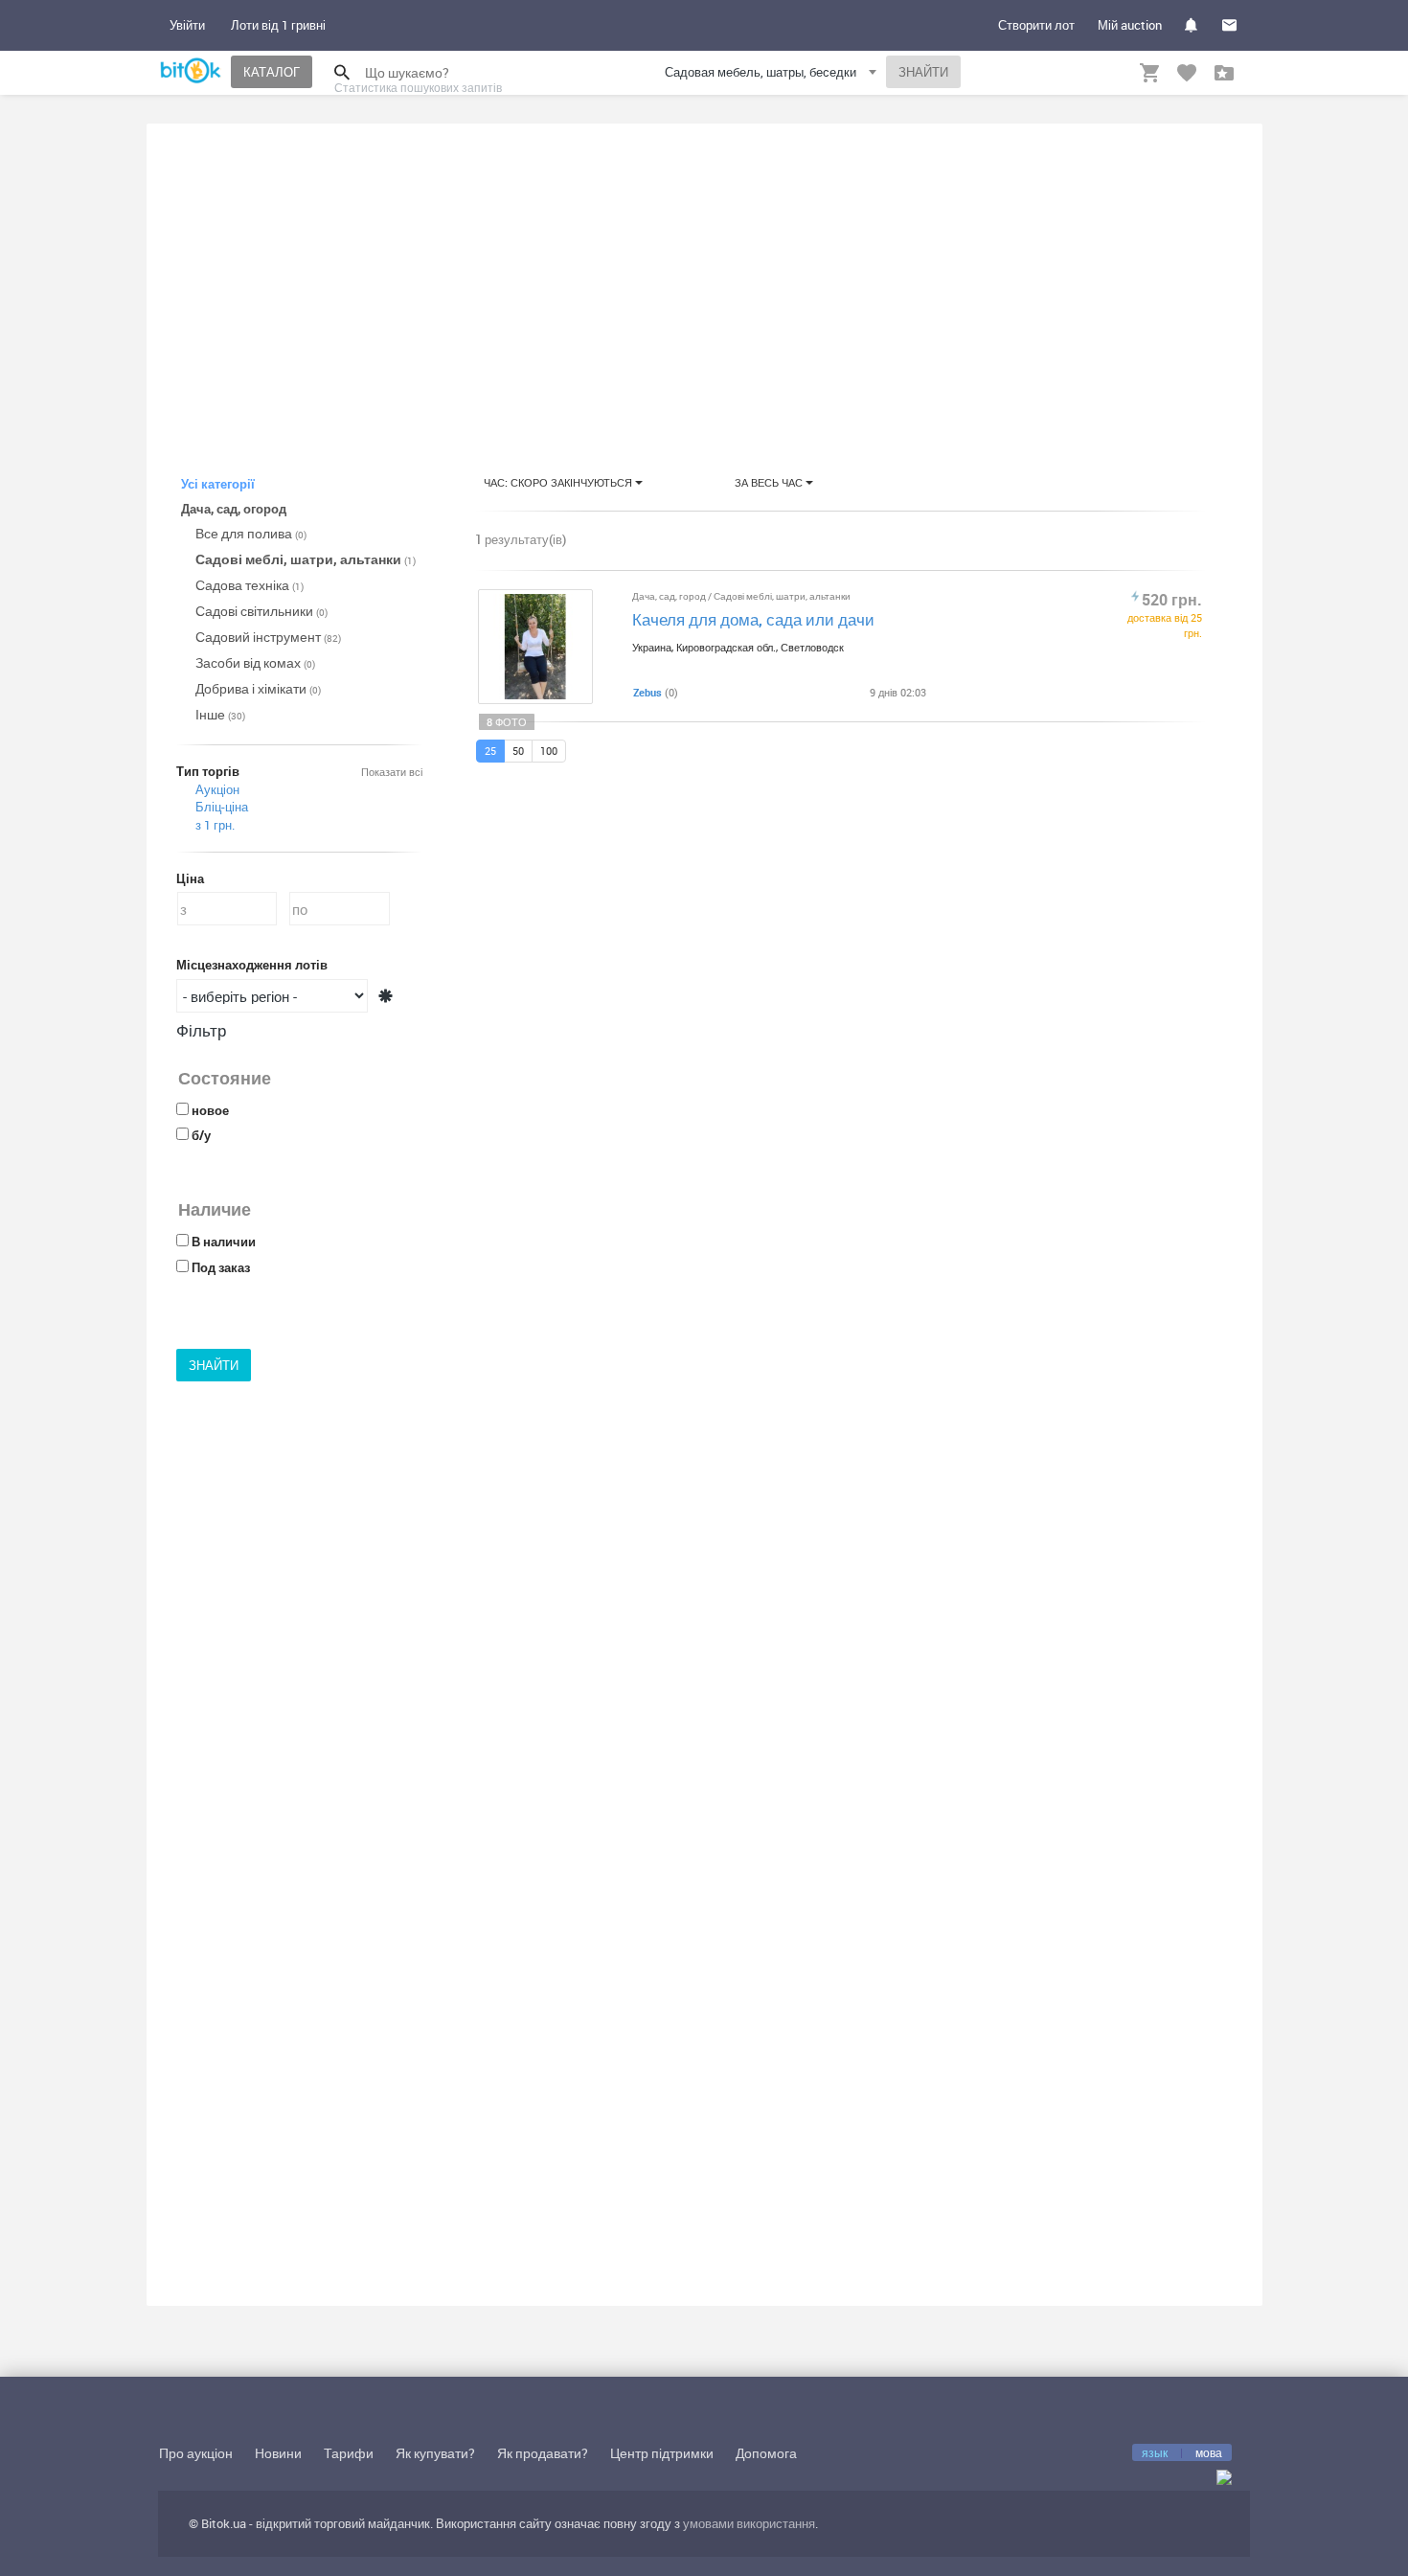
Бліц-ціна (222, 807)
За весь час (770, 482)
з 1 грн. (215, 825)
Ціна (190, 878)
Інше (220, 714)
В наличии (224, 1242)
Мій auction (1130, 25)
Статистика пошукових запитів (418, 87)
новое (210, 1110)
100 (549, 751)
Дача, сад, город (670, 596)
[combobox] (773, 75)
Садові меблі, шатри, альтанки (306, 559)
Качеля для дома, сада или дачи (753, 619)
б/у (201, 1135)
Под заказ (221, 1267)
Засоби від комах (255, 662)
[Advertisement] (704, 282)
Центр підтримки (662, 2453)
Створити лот (1036, 25)
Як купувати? (435, 2453)
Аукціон (217, 789)
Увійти (187, 25)
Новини (278, 2453)
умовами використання (749, 2523)
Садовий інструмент (268, 637)
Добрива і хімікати (258, 688)
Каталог (272, 72)
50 (518, 751)
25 (490, 751)
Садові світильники (261, 611)
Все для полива (251, 533)
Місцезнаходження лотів (252, 965)
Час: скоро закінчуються (559, 482)
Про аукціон (196, 2453)
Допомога (766, 2453)
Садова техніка (250, 585)
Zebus (647, 692)
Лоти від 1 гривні (278, 25)
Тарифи (349, 2453)
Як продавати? (543, 2453)
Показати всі (392, 772)
